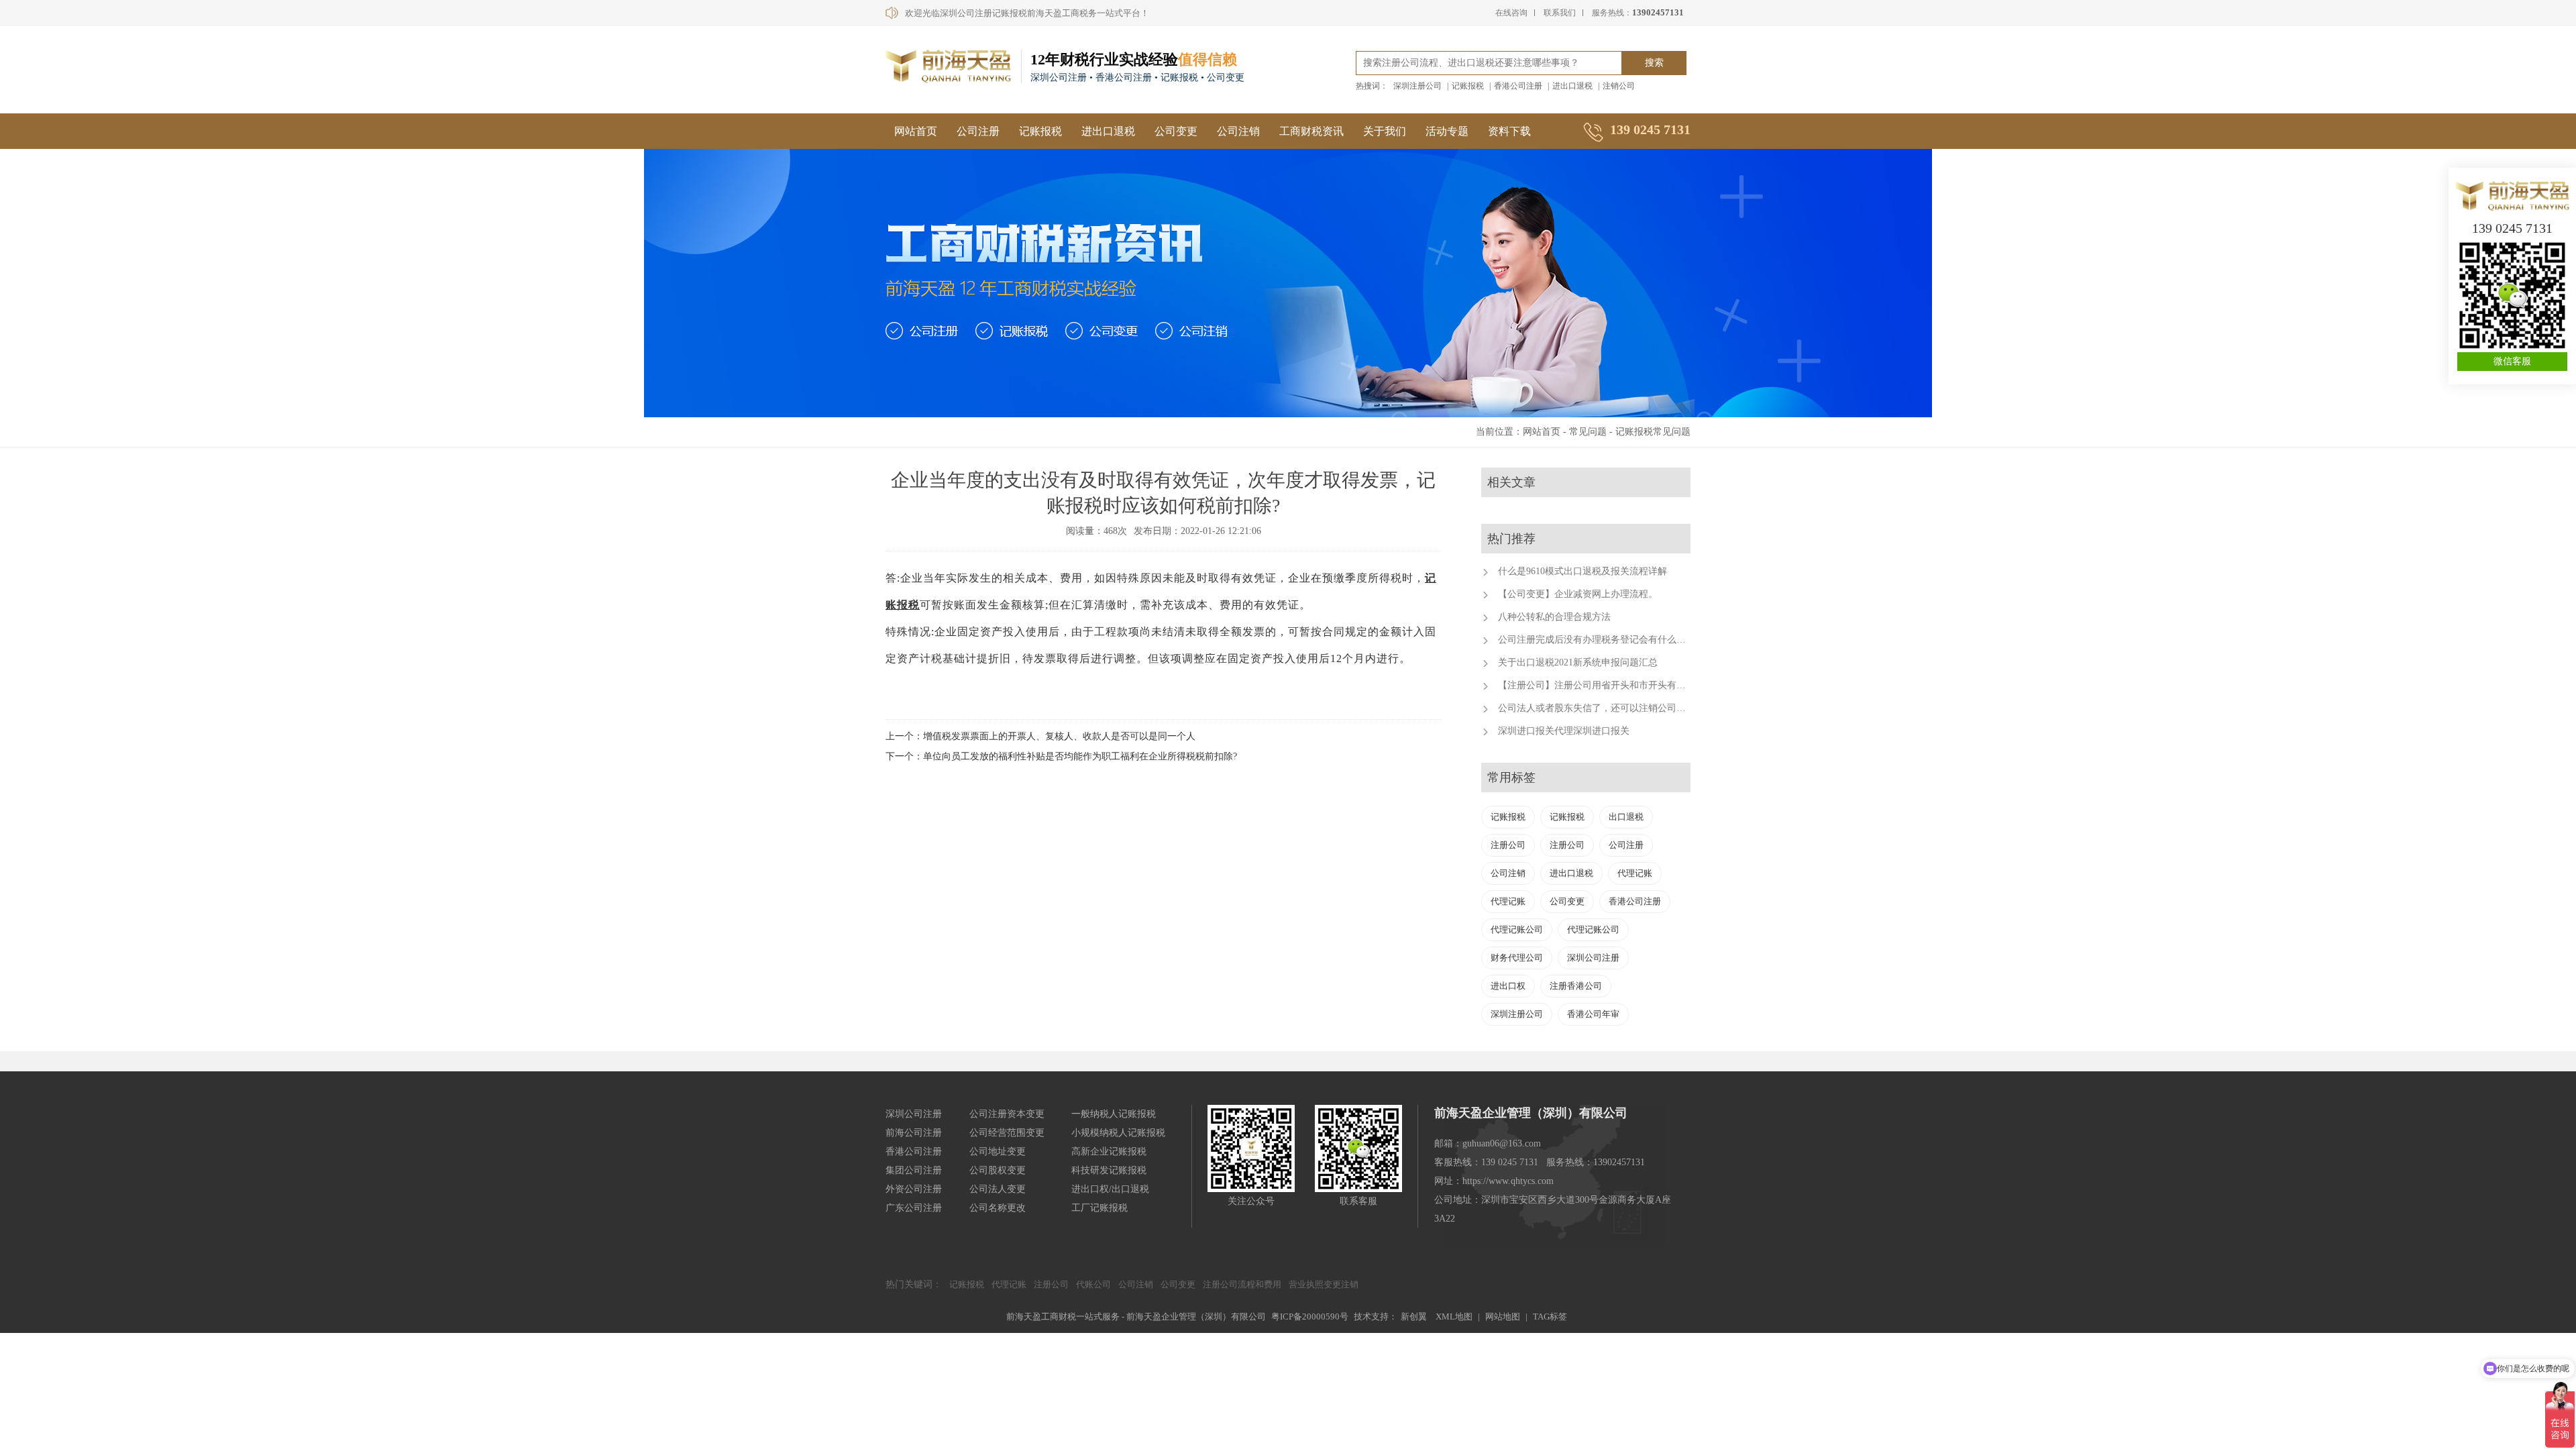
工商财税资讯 (1311, 131)
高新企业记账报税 (1109, 1151)
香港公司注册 (1518, 86)
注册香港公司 (1576, 986)
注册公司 (1508, 845)
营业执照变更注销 (1324, 1284)
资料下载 (1509, 131)
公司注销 (1238, 131)
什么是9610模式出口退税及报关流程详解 (1582, 571)
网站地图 (1503, 1317)
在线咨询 (1511, 13)
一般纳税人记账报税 (1114, 1114)
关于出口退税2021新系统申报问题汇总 (1578, 662)
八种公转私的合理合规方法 (1554, 617)
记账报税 (1468, 86)
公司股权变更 (998, 1170)
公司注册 (978, 131)
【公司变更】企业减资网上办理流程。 (1578, 594)
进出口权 (1508, 986)
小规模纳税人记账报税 (1118, 1133)
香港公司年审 (1593, 1014)
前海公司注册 (914, 1133)
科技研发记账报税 (1109, 1170)
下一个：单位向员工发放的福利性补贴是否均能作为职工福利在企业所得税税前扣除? (1061, 756)
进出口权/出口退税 (1110, 1189)
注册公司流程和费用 (1242, 1284)
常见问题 (1588, 432)
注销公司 (1619, 86)
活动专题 (1447, 131)
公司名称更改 (998, 1208)
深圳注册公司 (1417, 86)
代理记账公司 (1517, 929)
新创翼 (1414, 1317)
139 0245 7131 (2512, 228)
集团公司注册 (914, 1170)
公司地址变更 (998, 1151)
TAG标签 (1550, 1317)
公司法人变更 (998, 1189)
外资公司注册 (914, 1189)
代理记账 (1635, 873)
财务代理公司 (1517, 958)
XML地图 (1454, 1317)
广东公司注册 (914, 1208)
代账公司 (1093, 1284)
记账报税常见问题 (1653, 432)
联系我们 (1560, 13)
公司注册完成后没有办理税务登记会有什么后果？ (1601, 640)
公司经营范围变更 (1007, 1133)
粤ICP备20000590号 (1310, 1317)
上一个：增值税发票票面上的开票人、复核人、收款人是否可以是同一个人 (1040, 736)
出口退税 (1626, 817)
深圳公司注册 (1593, 958)
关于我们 (1385, 131)
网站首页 (916, 131)
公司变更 (1176, 131)
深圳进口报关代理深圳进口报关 (1564, 731)
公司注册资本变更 (1007, 1114)
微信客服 (2512, 361)
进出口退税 (1572, 86)
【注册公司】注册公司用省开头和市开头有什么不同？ (1611, 685)
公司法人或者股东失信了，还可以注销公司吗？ (1597, 708)
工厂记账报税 (1099, 1208)
